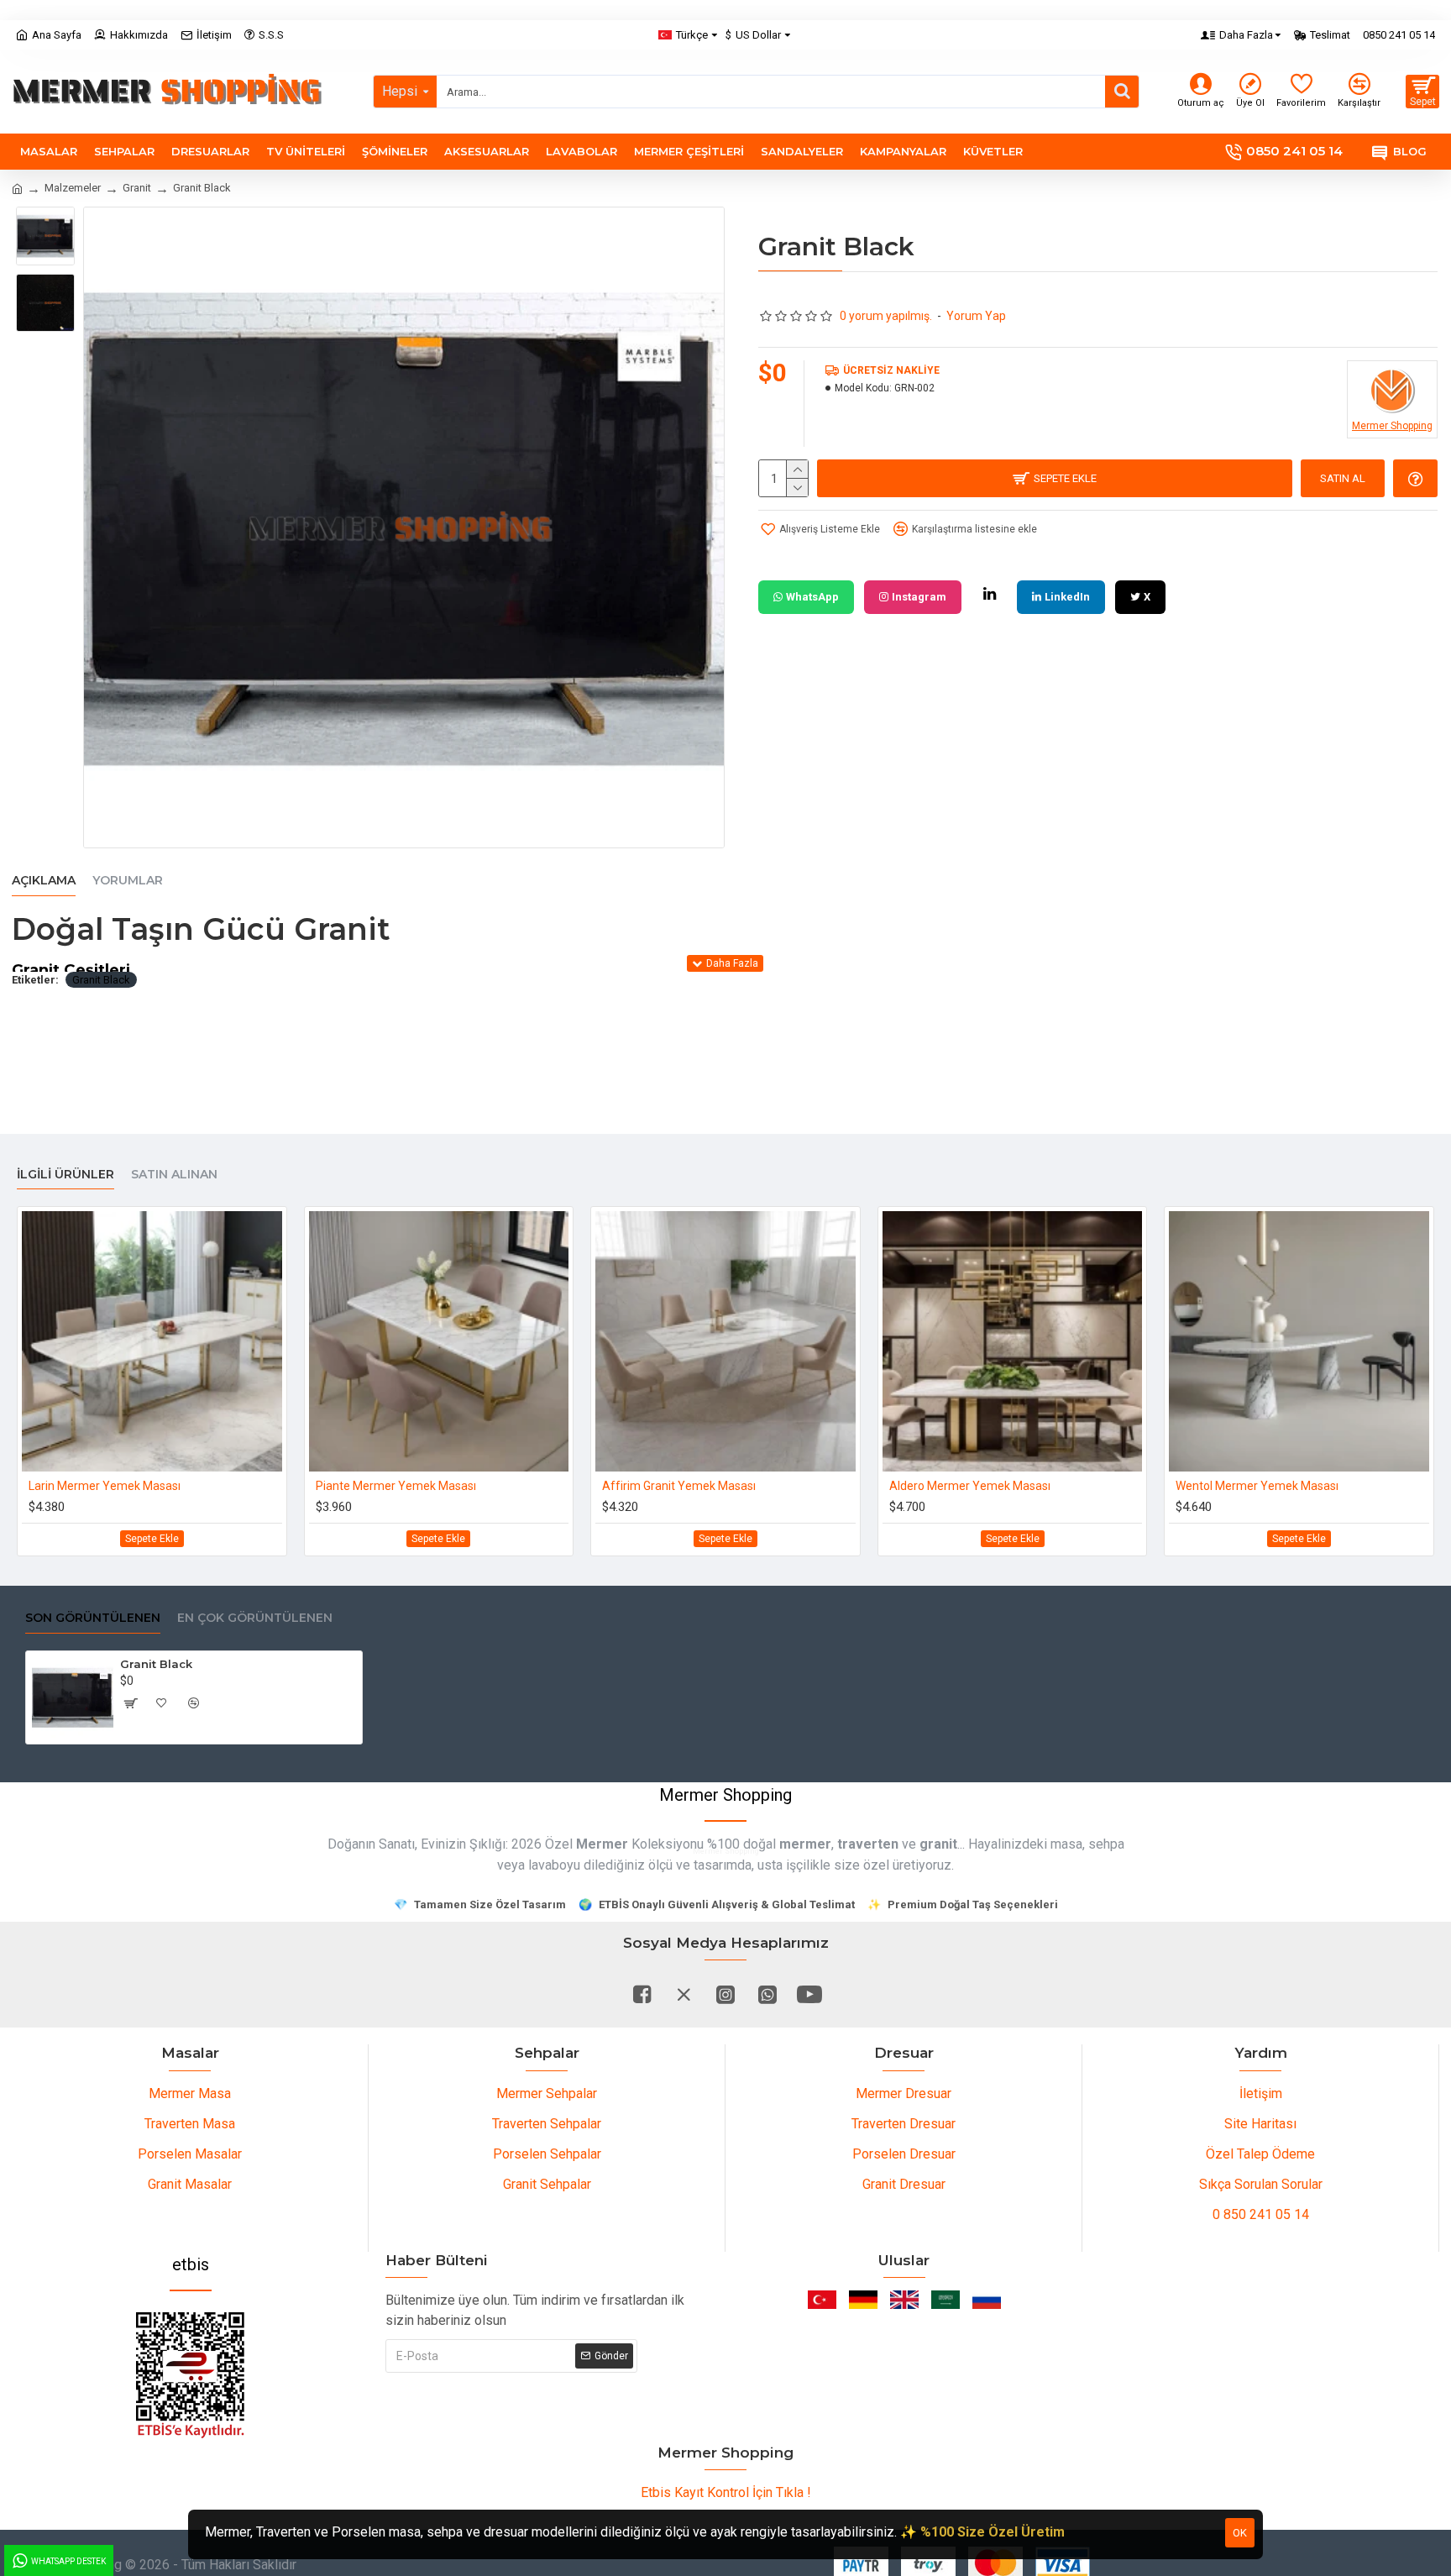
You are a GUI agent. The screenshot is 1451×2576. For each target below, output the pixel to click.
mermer (805, 1844)
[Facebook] (642, 1994)
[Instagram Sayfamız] (725, 1994)
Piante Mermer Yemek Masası (396, 1486)
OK (1240, 2533)
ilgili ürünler (65, 1175)
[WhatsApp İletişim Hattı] (767, 1994)
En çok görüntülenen (255, 1618)
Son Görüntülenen (93, 1618)
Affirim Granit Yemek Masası (679, 1486)
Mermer (602, 1844)
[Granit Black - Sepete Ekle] (130, 1703)
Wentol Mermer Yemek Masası (1257, 1486)
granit (938, 1844)
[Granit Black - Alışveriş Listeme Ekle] (162, 1703)
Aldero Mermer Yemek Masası (970, 1486)
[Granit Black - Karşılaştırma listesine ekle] (194, 1703)
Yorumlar (128, 881)
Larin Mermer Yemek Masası (105, 1486)
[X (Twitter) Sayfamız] (684, 1994)
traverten (868, 1844)
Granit (137, 188)
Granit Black (101, 980)
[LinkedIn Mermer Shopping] (989, 594)
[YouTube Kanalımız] (809, 1994)
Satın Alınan (174, 1175)
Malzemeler (73, 188)
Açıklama (44, 881)
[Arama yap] (1122, 92)
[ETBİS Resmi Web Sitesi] (191, 2375)
